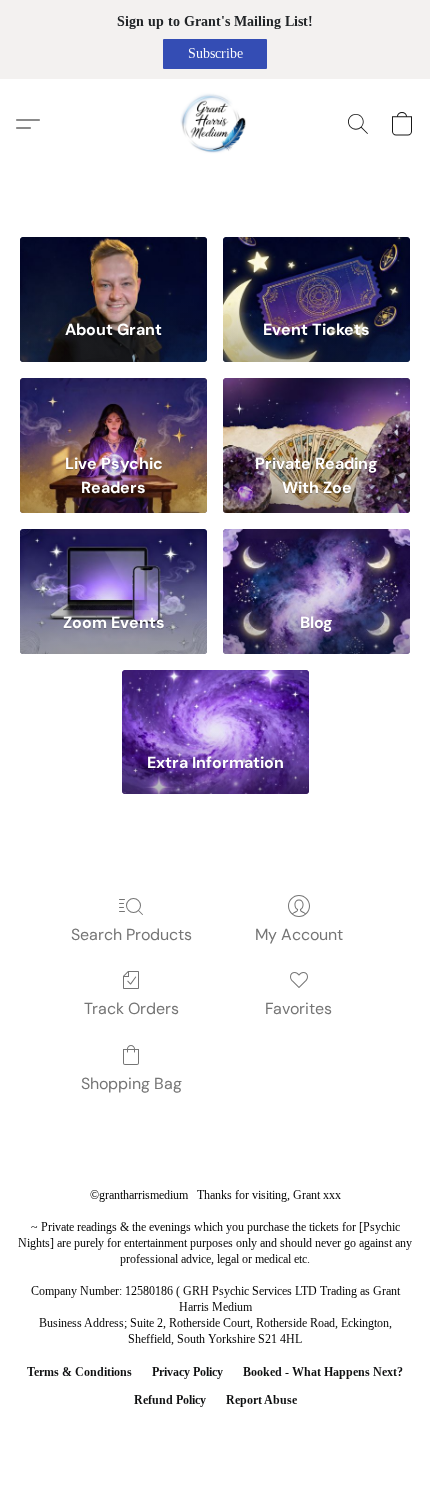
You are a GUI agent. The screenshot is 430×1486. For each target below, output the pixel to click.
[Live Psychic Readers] (113, 411)
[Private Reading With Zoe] (316, 411)
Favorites (298, 1008)
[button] (215, 54)
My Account (299, 934)
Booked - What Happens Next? (323, 1372)
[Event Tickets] (316, 270)
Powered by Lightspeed (215, 1432)
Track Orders (131, 1008)
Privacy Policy (187, 1372)
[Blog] (316, 562)
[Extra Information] (215, 703)
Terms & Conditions (79, 1372)
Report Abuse (261, 1400)
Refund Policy (170, 1400)
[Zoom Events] (113, 562)
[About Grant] (113, 270)
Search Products (131, 934)
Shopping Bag (131, 1083)
